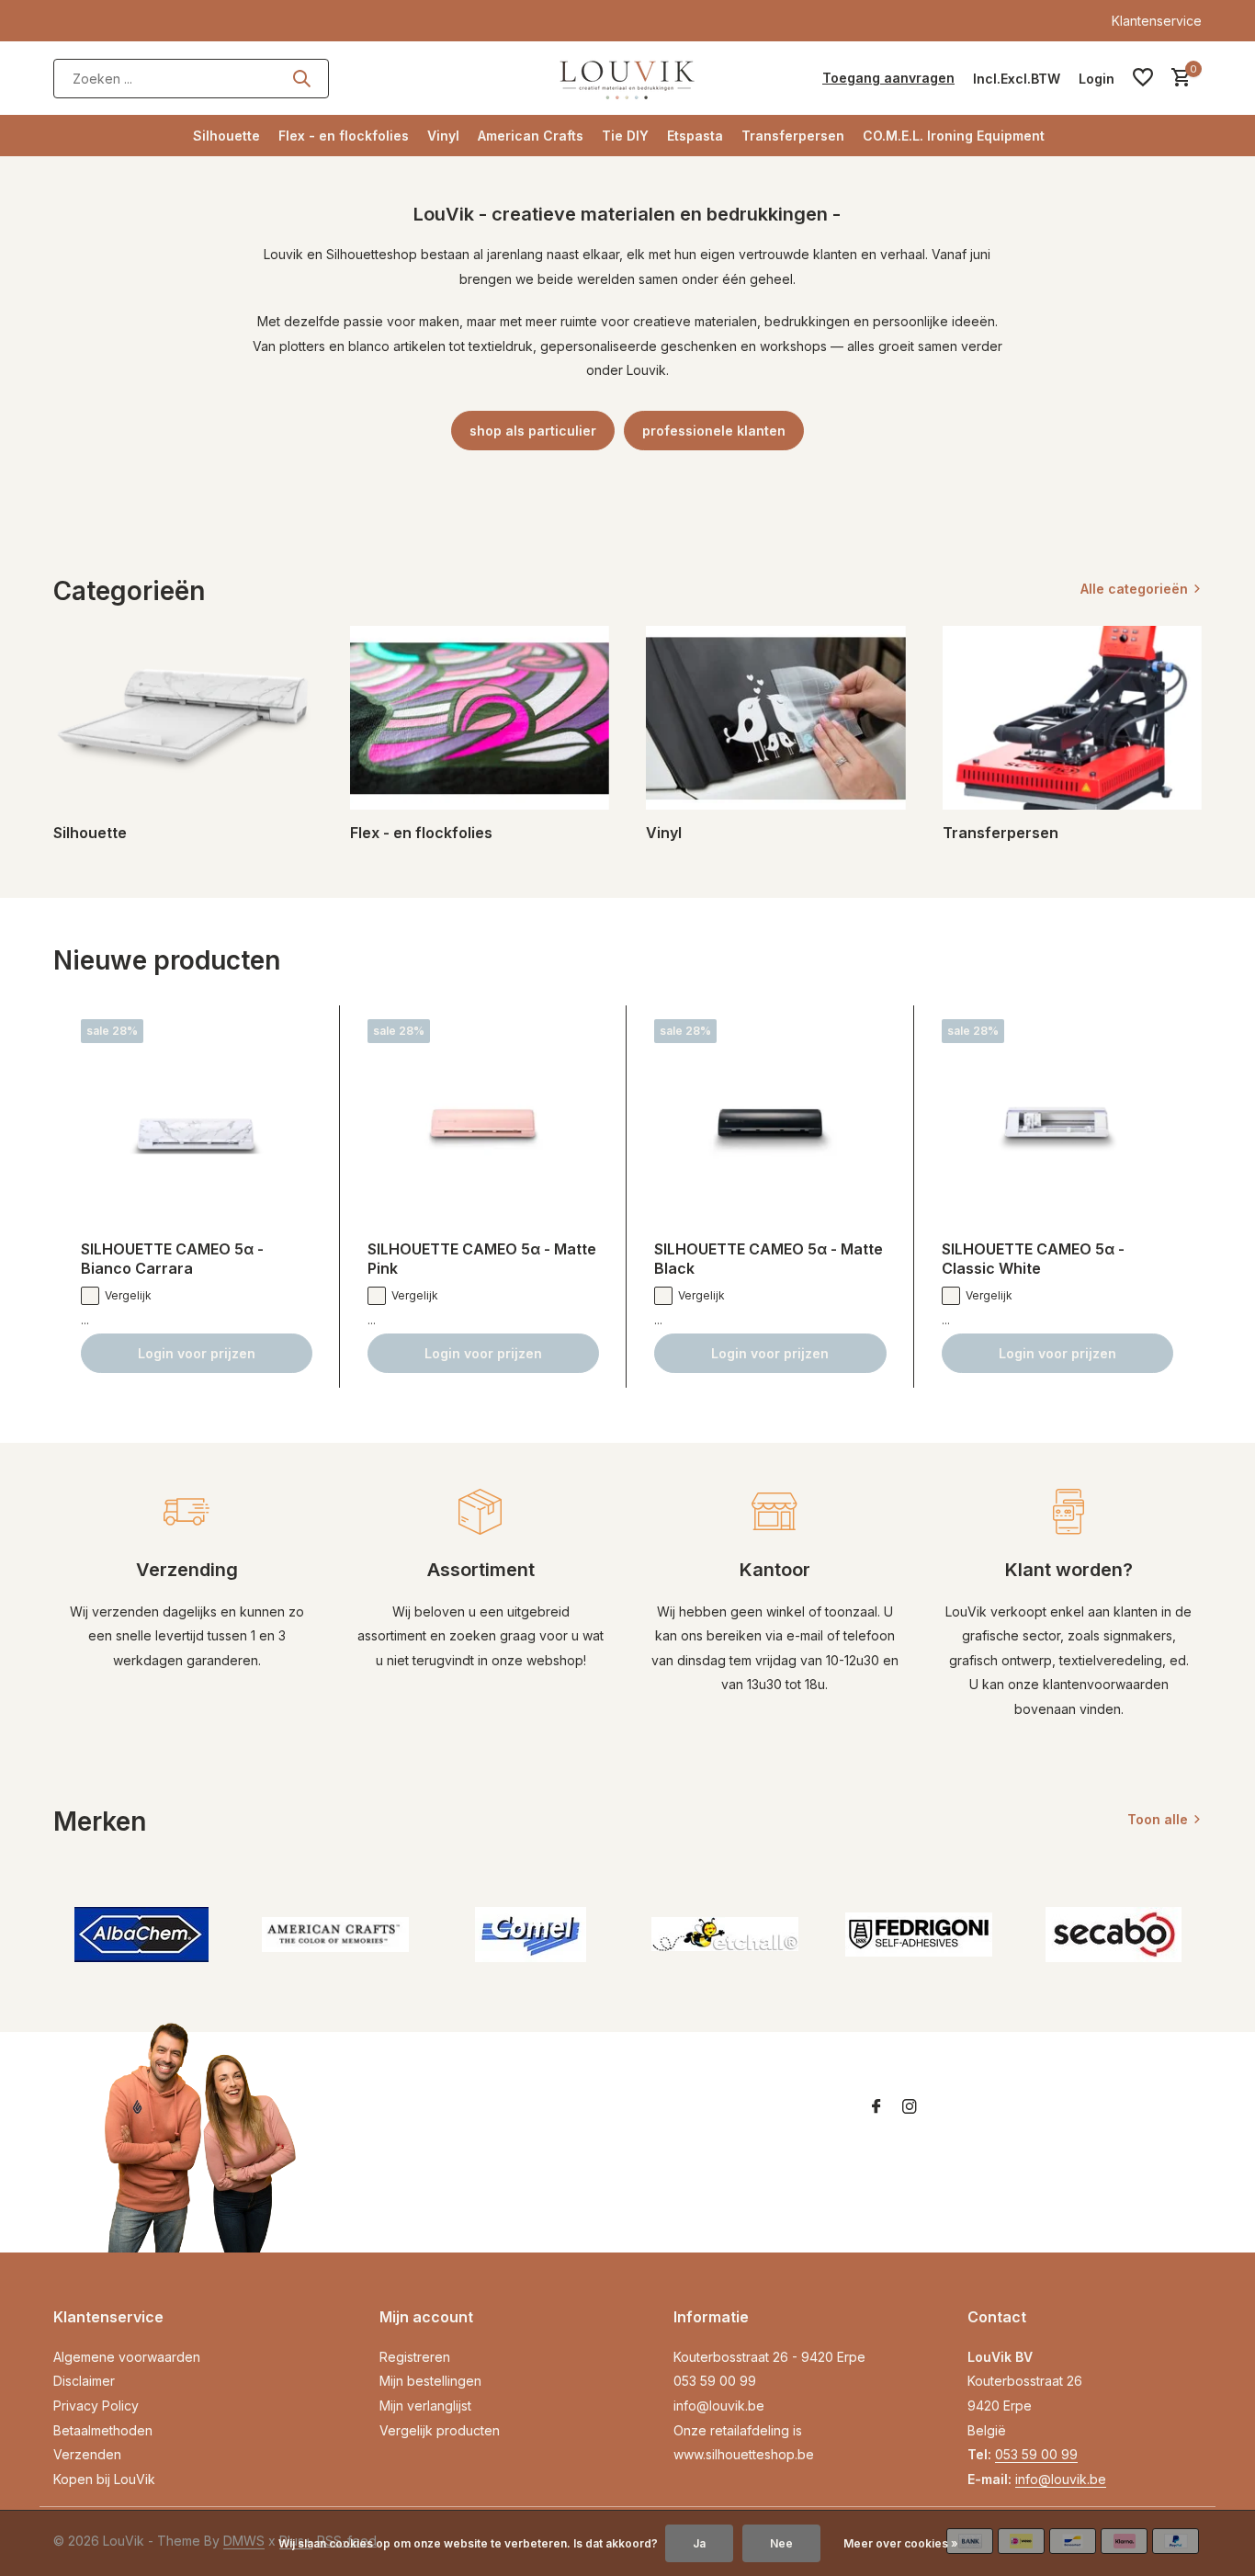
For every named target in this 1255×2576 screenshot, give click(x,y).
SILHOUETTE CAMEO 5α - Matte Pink (482, 1259)
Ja (699, 2543)
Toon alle (1158, 1819)
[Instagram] (910, 2107)
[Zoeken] (301, 78)
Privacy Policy (96, 2406)
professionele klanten (714, 431)
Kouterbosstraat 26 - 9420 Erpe (769, 2357)
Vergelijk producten (440, 2430)
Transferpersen (793, 136)
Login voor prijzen (197, 1353)
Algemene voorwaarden (127, 2357)
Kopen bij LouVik (104, 2479)
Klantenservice (1157, 21)
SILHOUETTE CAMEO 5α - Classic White (1033, 1259)
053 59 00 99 (715, 2381)
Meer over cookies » (901, 2543)
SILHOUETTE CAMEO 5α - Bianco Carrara (172, 1259)
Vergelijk (128, 1295)
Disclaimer (84, 2381)
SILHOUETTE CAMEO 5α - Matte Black (769, 1259)
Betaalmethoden (103, 2430)
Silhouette (226, 136)
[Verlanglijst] (1143, 78)
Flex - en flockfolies (344, 136)
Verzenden (87, 2454)
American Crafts (531, 136)
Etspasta (695, 136)
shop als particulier (533, 431)
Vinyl (443, 136)
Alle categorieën (1134, 589)
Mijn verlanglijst (425, 2406)
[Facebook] (876, 2107)
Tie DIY (625, 136)
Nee (781, 2543)
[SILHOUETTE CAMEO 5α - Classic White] (1057, 1123)
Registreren (415, 2357)
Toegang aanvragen (888, 78)
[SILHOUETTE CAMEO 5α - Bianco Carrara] (197, 1123)
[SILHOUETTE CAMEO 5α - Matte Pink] (483, 1123)
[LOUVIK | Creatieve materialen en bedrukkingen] (627, 78)
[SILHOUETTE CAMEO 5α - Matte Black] (770, 1123)
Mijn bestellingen (430, 2381)
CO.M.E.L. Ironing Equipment (954, 136)
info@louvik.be (719, 2406)
